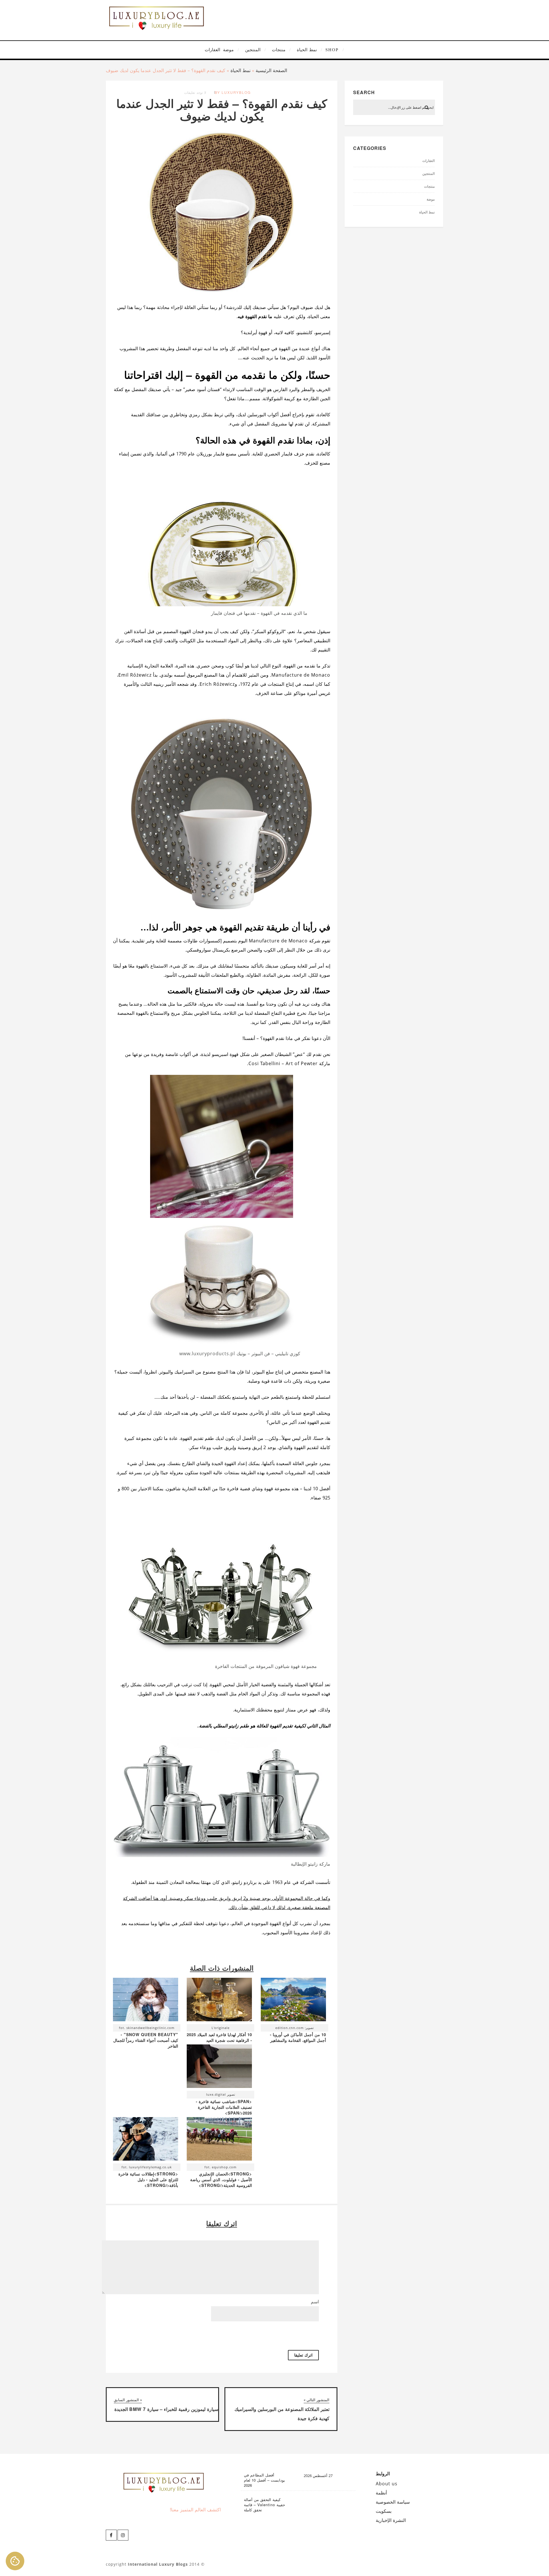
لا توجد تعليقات (195, 92)
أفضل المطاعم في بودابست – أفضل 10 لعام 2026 (264, 2480)
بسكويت (384, 2511)
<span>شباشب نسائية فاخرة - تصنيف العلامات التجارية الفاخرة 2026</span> (224, 2107)
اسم (315, 2302)
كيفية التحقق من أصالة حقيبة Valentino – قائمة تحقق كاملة (264, 2505)
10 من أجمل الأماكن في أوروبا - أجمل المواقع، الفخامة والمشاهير (298, 2037)
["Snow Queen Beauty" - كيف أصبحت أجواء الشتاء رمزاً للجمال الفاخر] (146, 2001)
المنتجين (253, 50)
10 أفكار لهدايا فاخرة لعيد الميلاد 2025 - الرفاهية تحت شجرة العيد (219, 2037)
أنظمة (381, 2493)
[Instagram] (123, 2535)
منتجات (279, 50)
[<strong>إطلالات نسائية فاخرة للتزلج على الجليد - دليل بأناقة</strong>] (146, 2140)
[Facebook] (111, 2535)
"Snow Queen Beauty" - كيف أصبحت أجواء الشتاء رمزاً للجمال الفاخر (146, 2040)
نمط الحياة (307, 50)
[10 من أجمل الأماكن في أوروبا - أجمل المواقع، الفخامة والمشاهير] (293, 2001)
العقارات (212, 50)
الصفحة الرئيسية (271, 70)
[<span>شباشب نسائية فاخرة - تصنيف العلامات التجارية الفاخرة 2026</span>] (219, 2068)
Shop (332, 50)
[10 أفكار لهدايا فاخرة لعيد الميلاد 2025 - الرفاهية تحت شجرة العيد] (219, 2001)
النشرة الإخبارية (391, 2520)
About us (387, 2484)
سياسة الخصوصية (393, 2502)
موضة (228, 50)
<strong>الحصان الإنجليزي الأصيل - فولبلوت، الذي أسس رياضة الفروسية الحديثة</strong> (221, 2179)
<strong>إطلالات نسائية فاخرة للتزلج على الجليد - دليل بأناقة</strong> (148, 2179)
